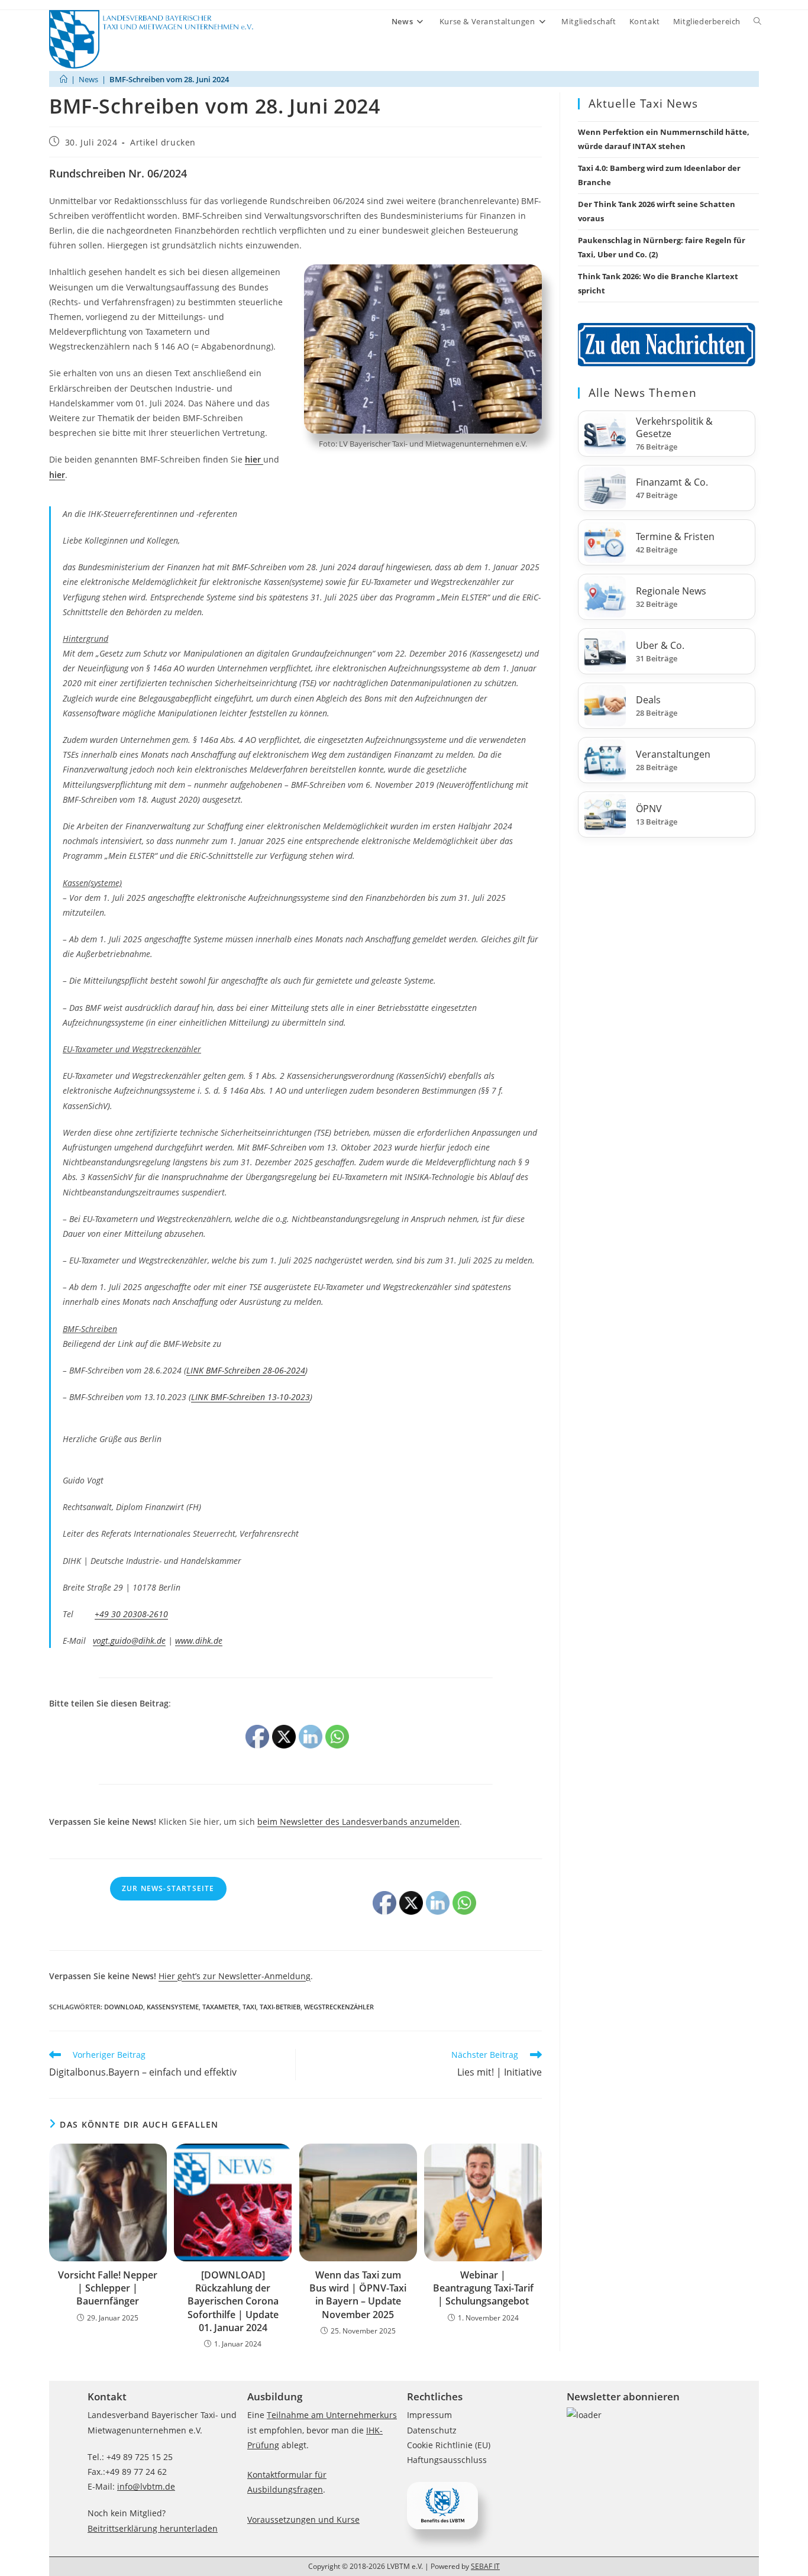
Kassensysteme (173, 2007)
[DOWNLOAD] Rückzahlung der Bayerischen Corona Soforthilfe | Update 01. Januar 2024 (233, 2302)
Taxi (249, 2007)
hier (57, 475)
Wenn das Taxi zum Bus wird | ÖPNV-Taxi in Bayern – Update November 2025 (358, 2295)
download (124, 2007)
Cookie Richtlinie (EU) (449, 2445)
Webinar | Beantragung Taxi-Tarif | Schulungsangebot (483, 2288)
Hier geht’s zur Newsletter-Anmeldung (235, 1976)
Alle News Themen (643, 393)
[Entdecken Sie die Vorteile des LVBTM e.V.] (442, 2505)
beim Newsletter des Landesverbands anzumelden (358, 1822)
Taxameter (221, 2007)
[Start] (64, 79)
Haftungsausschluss (447, 2460)
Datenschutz (432, 2430)
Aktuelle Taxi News (643, 104)
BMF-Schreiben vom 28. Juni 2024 (169, 79)
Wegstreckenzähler (339, 2007)
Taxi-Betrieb (280, 2007)
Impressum (429, 2415)
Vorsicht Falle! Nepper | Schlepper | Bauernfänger (108, 2288)
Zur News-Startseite (168, 1888)
